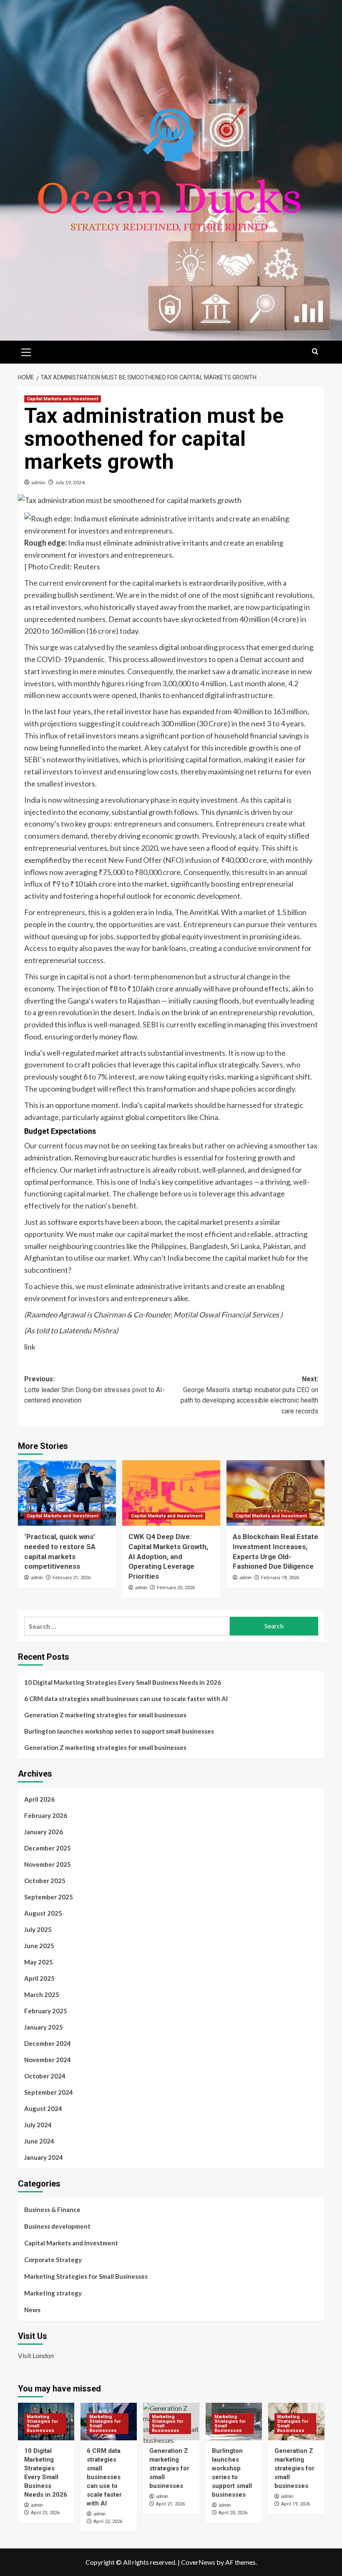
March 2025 (42, 1995)
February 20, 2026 (176, 1588)
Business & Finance (52, 2209)
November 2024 (48, 2060)
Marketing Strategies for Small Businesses (86, 2276)
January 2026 (44, 1832)
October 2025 (45, 1881)
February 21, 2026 (72, 1578)
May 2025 (39, 1962)
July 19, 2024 (70, 482)
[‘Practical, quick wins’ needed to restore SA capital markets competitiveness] (67, 1493)
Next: (249, 1395)
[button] (26, 351)
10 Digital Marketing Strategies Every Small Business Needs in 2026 (123, 1682)
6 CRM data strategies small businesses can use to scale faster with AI (126, 1699)
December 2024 (48, 2043)
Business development (57, 2226)
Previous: (94, 1390)
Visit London (36, 2355)
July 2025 (38, 1929)
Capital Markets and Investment (63, 399)
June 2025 (39, 1946)
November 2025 (48, 1864)
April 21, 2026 (170, 2504)
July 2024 (38, 2125)
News (32, 2310)
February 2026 (46, 1815)
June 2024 (39, 2141)
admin (38, 482)
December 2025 (48, 1848)
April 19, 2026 (295, 2504)
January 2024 (44, 2157)
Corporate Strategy (53, 2260)
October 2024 (45, 2076)
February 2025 (46, 2011)
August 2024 (43, 2108)
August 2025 (43, 1913)
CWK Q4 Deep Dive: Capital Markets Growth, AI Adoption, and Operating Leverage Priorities (168, 1556)
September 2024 (49, 2092)
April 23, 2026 (45, 2513)
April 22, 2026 (108, 2522)
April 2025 (39, 1978)
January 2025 (44, 2027)
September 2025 (49, 1897)
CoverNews (198, 2562)
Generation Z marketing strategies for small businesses (105, 1715)
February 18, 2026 (280, 1578)
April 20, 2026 (233, 2513)
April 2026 (39, 1799)
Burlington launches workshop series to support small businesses (119, 1731)
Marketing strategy (53, 2293)
